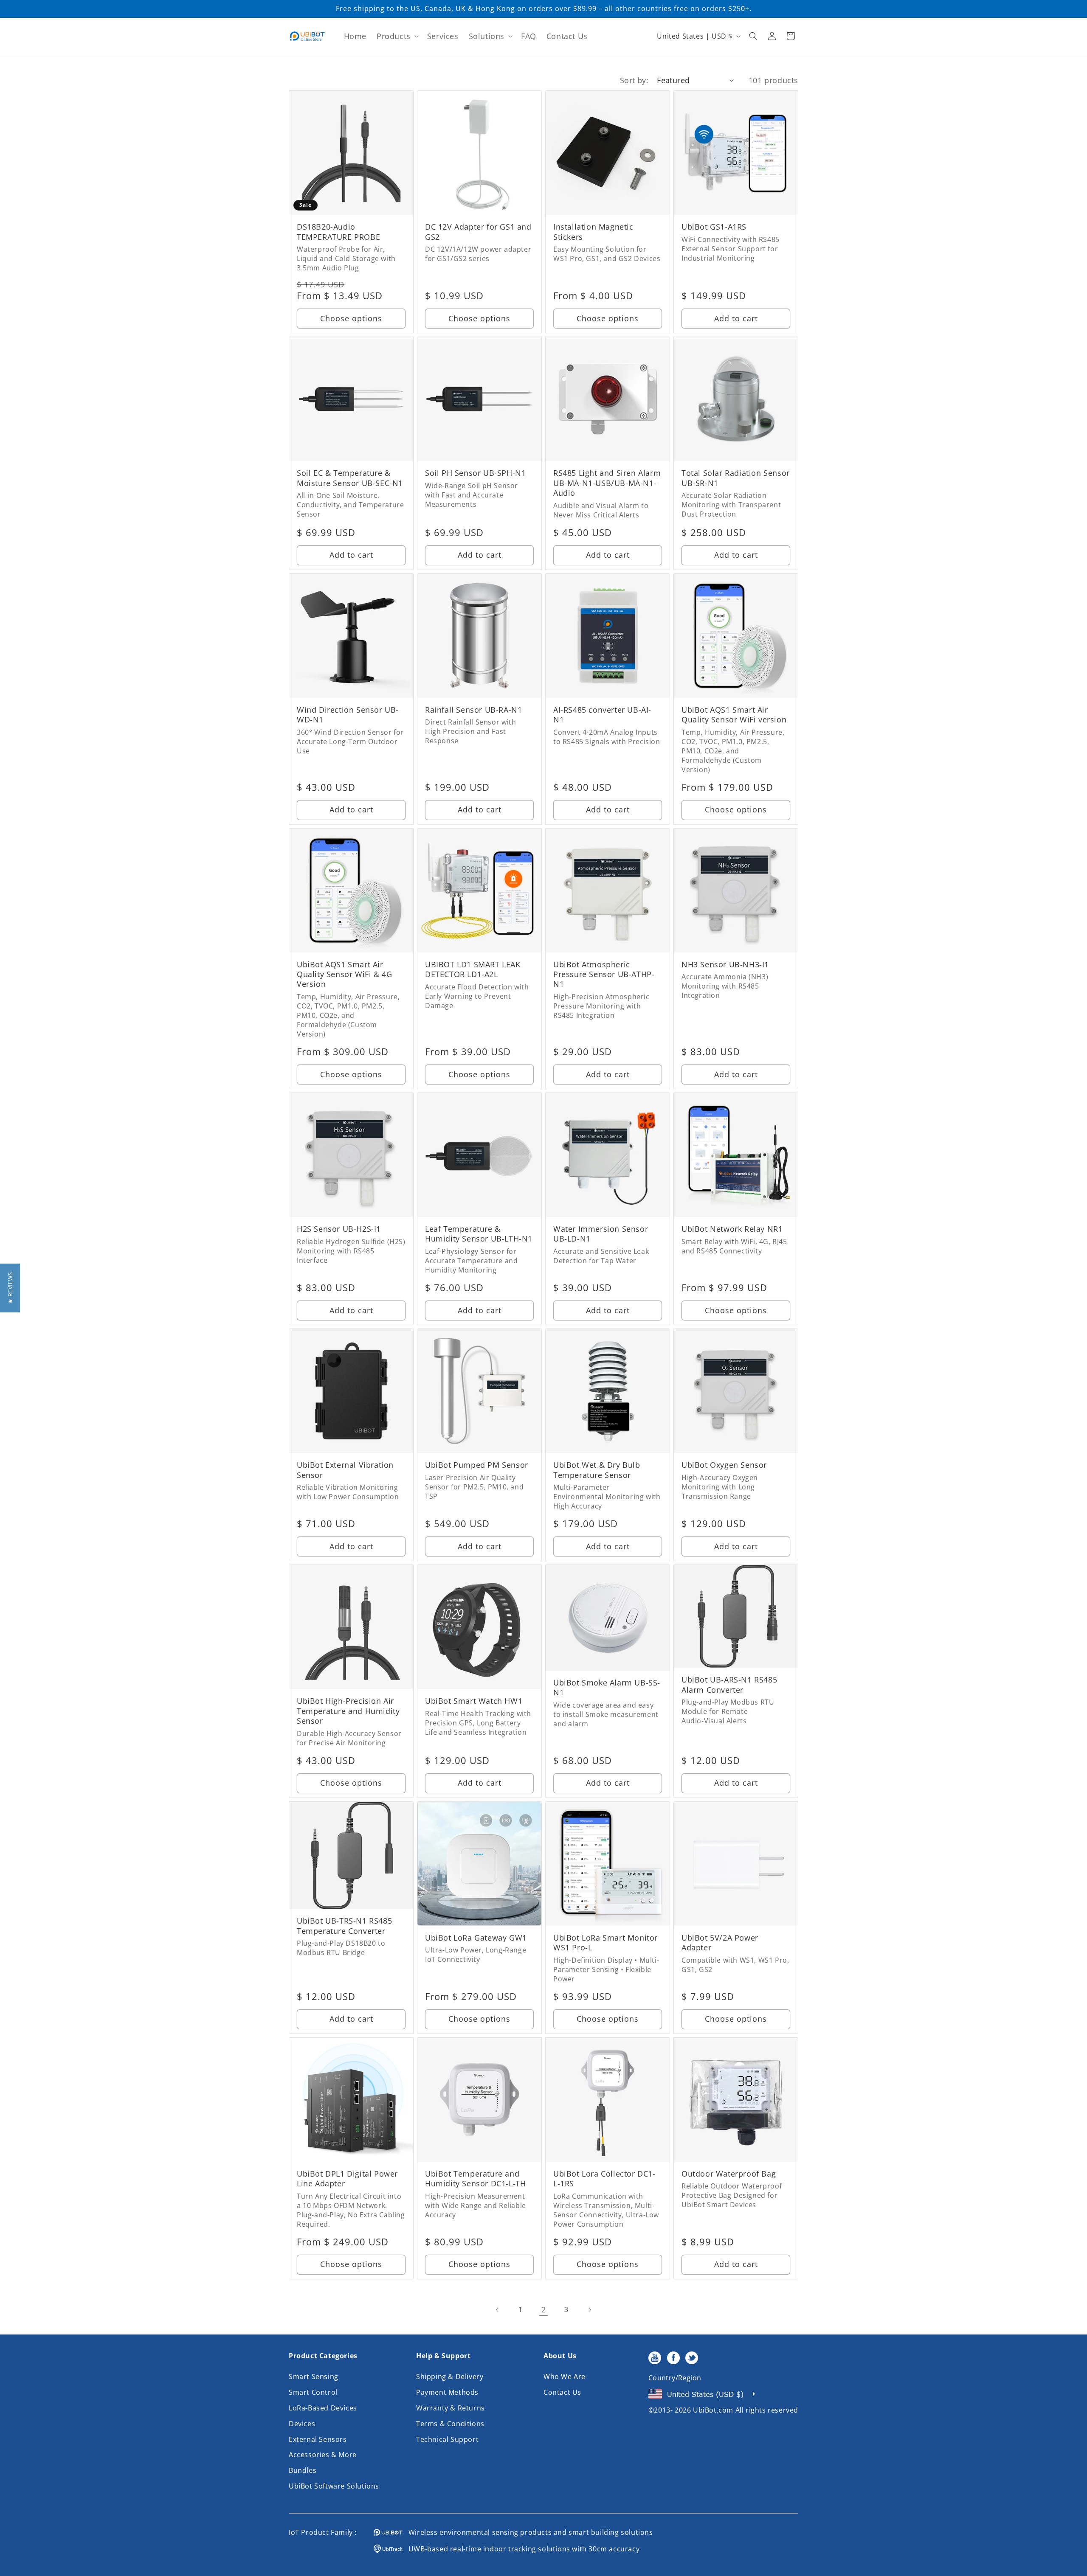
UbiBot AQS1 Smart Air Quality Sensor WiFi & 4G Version (344, 975)
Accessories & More (323, 2455)
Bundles (303, 2470)
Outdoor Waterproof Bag (729, 2174)
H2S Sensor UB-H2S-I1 (339, 1229)
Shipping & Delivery (450, 2377)
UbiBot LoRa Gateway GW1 (476, 1938)
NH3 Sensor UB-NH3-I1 (725, 965)
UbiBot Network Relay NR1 (732, 1229)
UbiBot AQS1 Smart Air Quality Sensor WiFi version (734, 715)
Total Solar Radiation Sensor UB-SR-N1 (736, 478)
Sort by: (634, 80)
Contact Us (562, 2392)
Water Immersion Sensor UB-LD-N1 (601, 1234)
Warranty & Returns (451, 2408)
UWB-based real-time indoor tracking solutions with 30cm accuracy (521, 2549)
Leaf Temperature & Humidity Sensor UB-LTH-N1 (479, 1234)
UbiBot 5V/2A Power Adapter (720, 1943)
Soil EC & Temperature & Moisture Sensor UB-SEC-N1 (350, 478)
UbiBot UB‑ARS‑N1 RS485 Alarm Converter (729, 1685)
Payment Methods (447, 2392)
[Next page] (589, 2310)
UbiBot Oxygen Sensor (724, 1465)
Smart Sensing (314, 2377)
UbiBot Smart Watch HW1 (474, 1701)
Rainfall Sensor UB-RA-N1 (473, 710)
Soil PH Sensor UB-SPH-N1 (475, 473)
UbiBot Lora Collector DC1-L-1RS (604, 2179)
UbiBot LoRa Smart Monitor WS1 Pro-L (605, 1943)
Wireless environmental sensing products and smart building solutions (528, 2532)
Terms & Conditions (450, 2424)
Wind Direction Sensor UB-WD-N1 (348, 715)
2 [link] (544, 2309)
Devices (302, 2424)
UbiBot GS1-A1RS (714, 227)
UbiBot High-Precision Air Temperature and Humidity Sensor (348, 1711)
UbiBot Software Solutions (334, 2486)
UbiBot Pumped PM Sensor (477, 1465)
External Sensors (318, 2439)
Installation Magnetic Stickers (593, 232)
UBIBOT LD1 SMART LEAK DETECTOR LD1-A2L (473, 969)
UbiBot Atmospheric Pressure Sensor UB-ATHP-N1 (604, 975)
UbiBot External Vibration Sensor (345, 1470)
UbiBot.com (713, 2410)
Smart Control (313, 2392)
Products (394, 36)
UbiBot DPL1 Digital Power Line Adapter (347, 2179)
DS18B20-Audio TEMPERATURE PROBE (338, 232)
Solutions (487, 36)
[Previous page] (498, 2310)
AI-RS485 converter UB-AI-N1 (602, 715)
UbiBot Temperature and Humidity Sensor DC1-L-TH (475, 2179)
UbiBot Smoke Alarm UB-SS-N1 (607, 1688)
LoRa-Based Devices (323, 2408)
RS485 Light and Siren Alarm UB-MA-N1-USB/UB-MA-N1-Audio (607, 483)
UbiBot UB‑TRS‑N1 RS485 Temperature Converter (344, 1926)
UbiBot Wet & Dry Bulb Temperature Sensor (597, 1470)
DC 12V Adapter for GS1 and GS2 (478, 232)
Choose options (351, 318)
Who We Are (565, 2377)
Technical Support (447, 2439)
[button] (397, 36)
